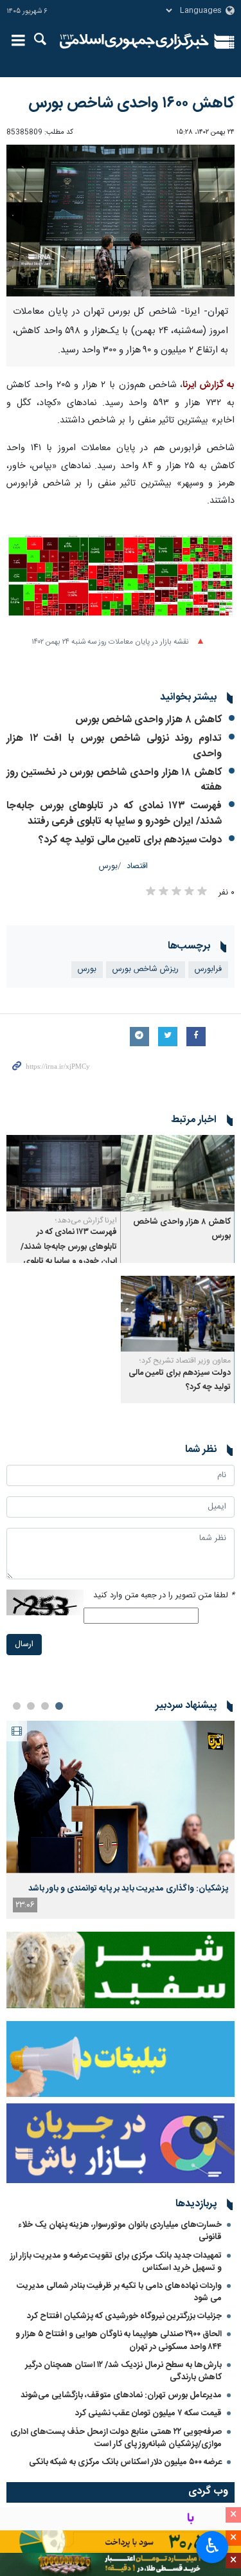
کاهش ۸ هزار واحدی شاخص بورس (148, 720)
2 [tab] (45, 1706)
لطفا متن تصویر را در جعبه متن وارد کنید (164, 1596)
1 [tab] (59, 1706)
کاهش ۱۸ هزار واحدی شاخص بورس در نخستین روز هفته (114, 780)
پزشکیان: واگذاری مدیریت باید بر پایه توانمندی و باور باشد (128, 1889)
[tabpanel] (121, 1820)
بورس (108, 866)
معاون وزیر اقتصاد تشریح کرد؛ (185, 1361)
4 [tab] (17, 1706)
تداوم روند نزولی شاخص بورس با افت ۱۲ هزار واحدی (114, 746)
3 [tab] (31, 1706)
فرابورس (208, 969)
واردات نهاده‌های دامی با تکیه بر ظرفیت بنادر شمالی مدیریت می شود (119, 2292)
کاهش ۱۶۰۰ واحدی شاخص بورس (131, 104)
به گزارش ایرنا (209, 385)
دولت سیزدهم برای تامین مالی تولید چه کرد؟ (130, 840)
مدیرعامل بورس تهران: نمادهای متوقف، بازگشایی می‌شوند (121, 2395)
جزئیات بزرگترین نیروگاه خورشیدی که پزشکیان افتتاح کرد (124, 2316)
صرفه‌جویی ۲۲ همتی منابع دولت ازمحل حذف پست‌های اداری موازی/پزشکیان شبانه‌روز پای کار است (116, 2438)
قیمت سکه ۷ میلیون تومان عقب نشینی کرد (148, 2413)
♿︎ (212, 2546)
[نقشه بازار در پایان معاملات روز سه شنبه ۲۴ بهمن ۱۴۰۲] (121, 583)
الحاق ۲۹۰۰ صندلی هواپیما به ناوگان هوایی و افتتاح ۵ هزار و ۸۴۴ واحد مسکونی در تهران (119, 2340)
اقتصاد (137, 866)
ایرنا (135, 42)
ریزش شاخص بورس (146, 969)
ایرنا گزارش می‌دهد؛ (86, 1220)
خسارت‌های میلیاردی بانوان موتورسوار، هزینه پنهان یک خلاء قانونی (120, 2231)
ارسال (24, 1645)
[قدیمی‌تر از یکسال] (178, 1173)
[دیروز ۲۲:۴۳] (121, 1797)
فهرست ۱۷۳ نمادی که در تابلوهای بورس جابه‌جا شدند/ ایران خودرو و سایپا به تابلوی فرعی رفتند (114, 814)
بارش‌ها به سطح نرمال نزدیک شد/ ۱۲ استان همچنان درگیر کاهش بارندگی (123, 2371)
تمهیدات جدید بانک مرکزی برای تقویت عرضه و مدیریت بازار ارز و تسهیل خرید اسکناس (116, 2262)
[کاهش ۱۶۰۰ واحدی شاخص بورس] (121, 221)
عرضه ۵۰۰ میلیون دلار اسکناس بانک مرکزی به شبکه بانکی (125, 2462)
